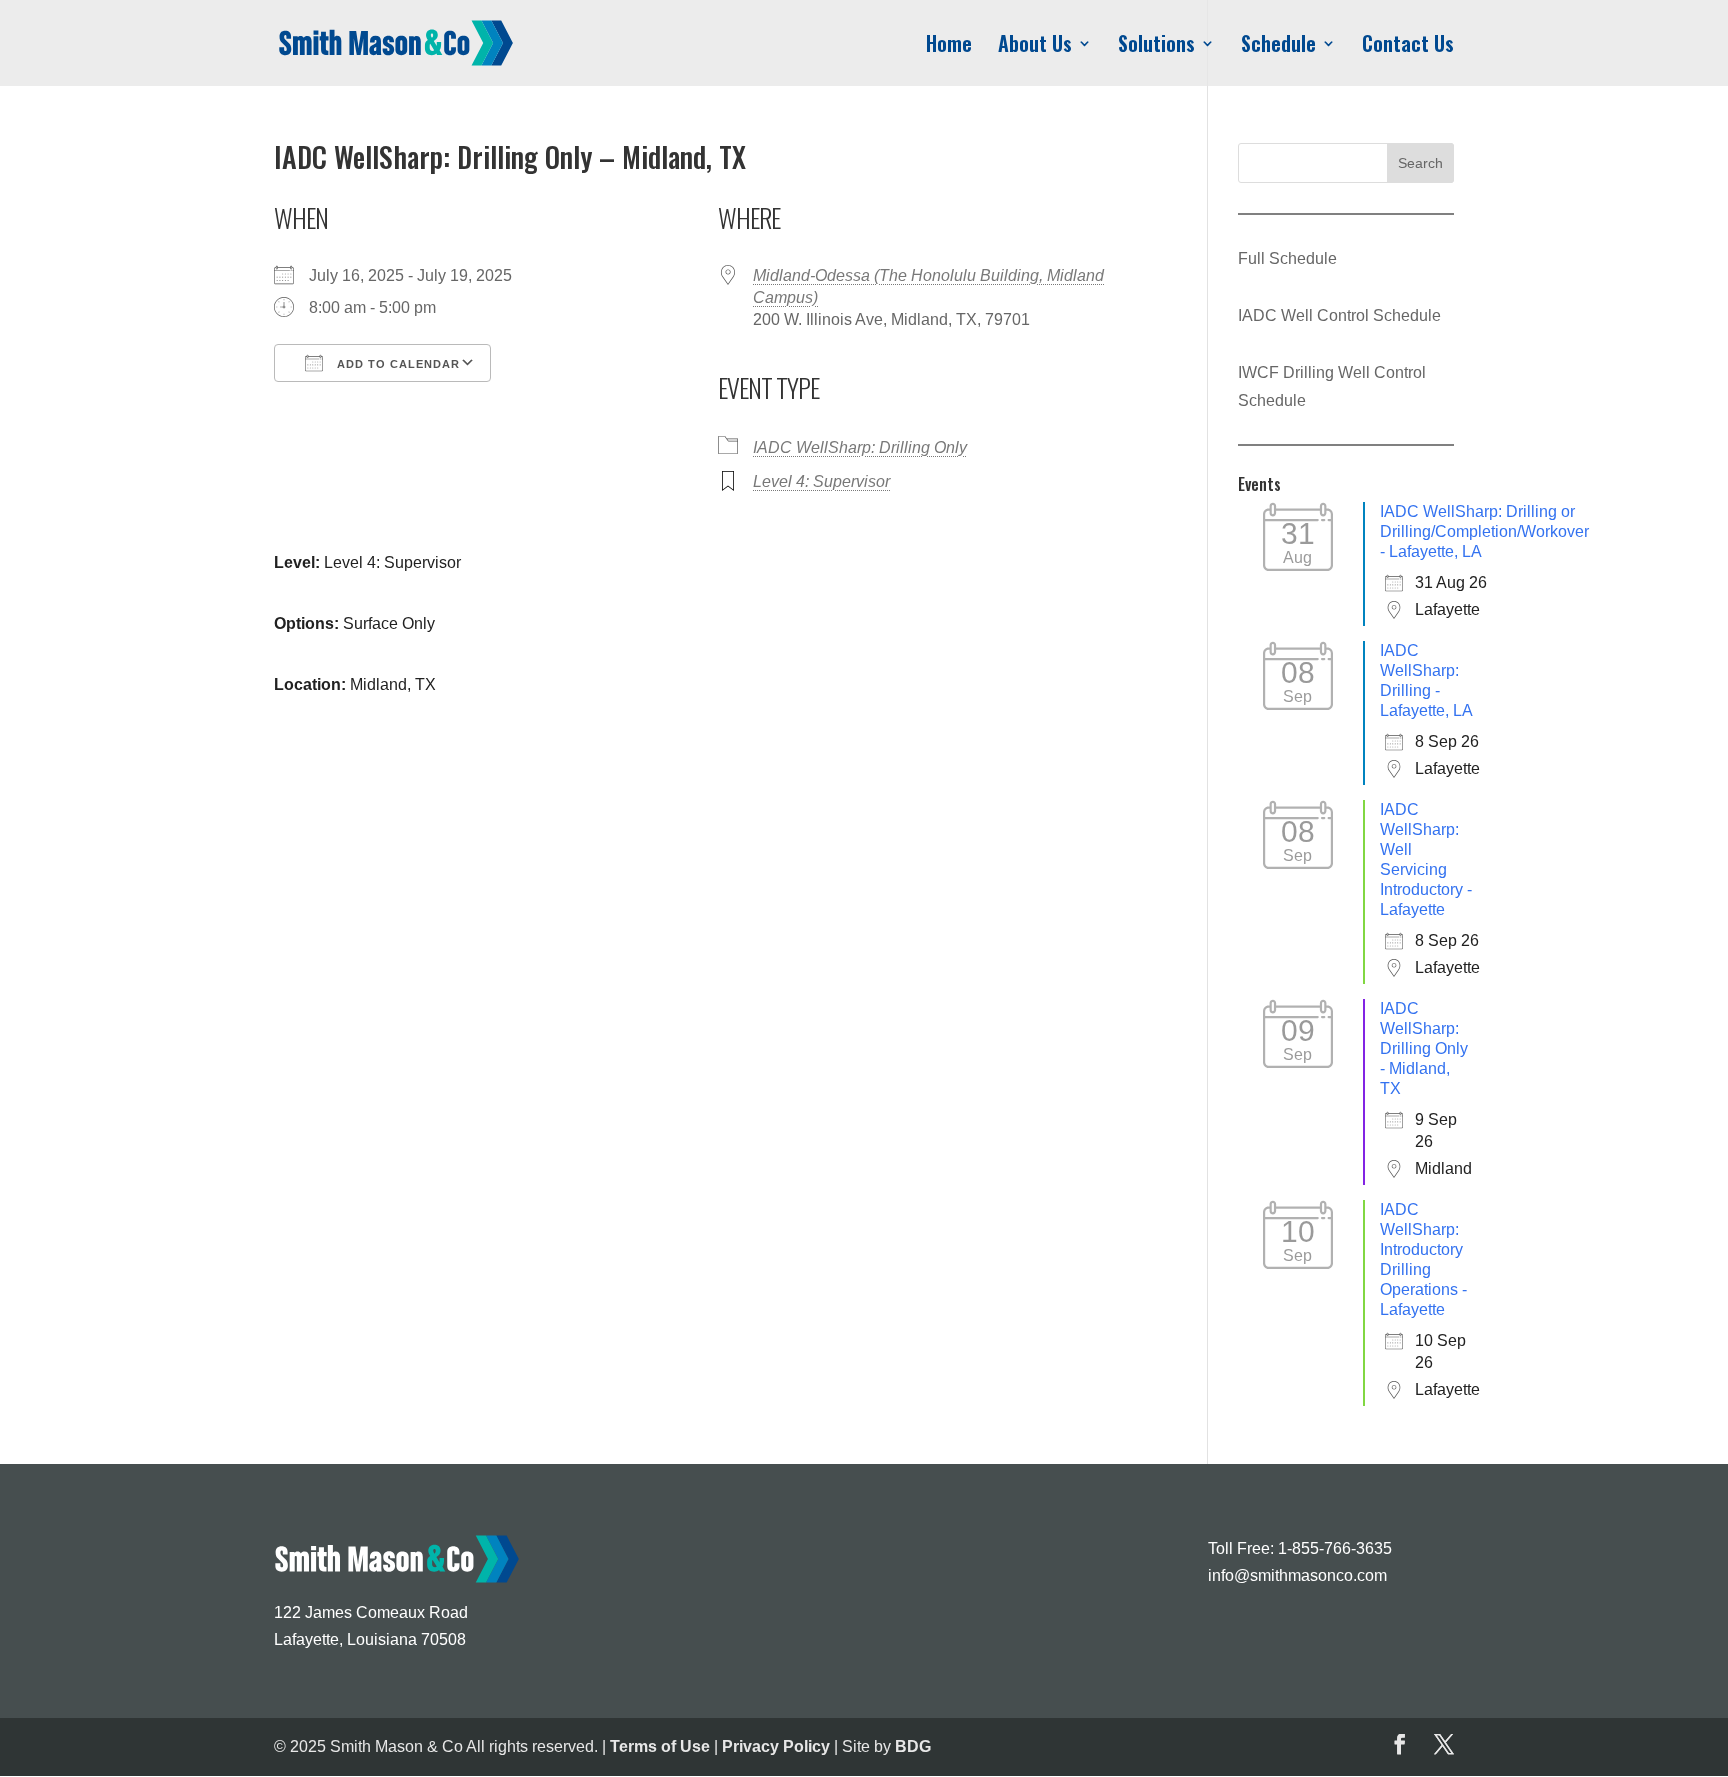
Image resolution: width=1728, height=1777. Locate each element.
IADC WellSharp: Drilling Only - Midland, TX (1424, 1048)
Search (1420, 163)
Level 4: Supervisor (821, 481)
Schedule (1278, 47)
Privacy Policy (776, 1746)
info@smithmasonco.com (1297, 1575)
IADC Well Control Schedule (1339, 315)
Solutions (1156, 47)
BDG (913, 1746)
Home (949, 47)
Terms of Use (660, 1746)
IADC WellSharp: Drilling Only (860, 447)
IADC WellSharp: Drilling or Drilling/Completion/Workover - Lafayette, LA (1484, 531)
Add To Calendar (396, 364)
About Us (1035, 47)
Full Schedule (1287, 258)
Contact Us (1408, 47)
